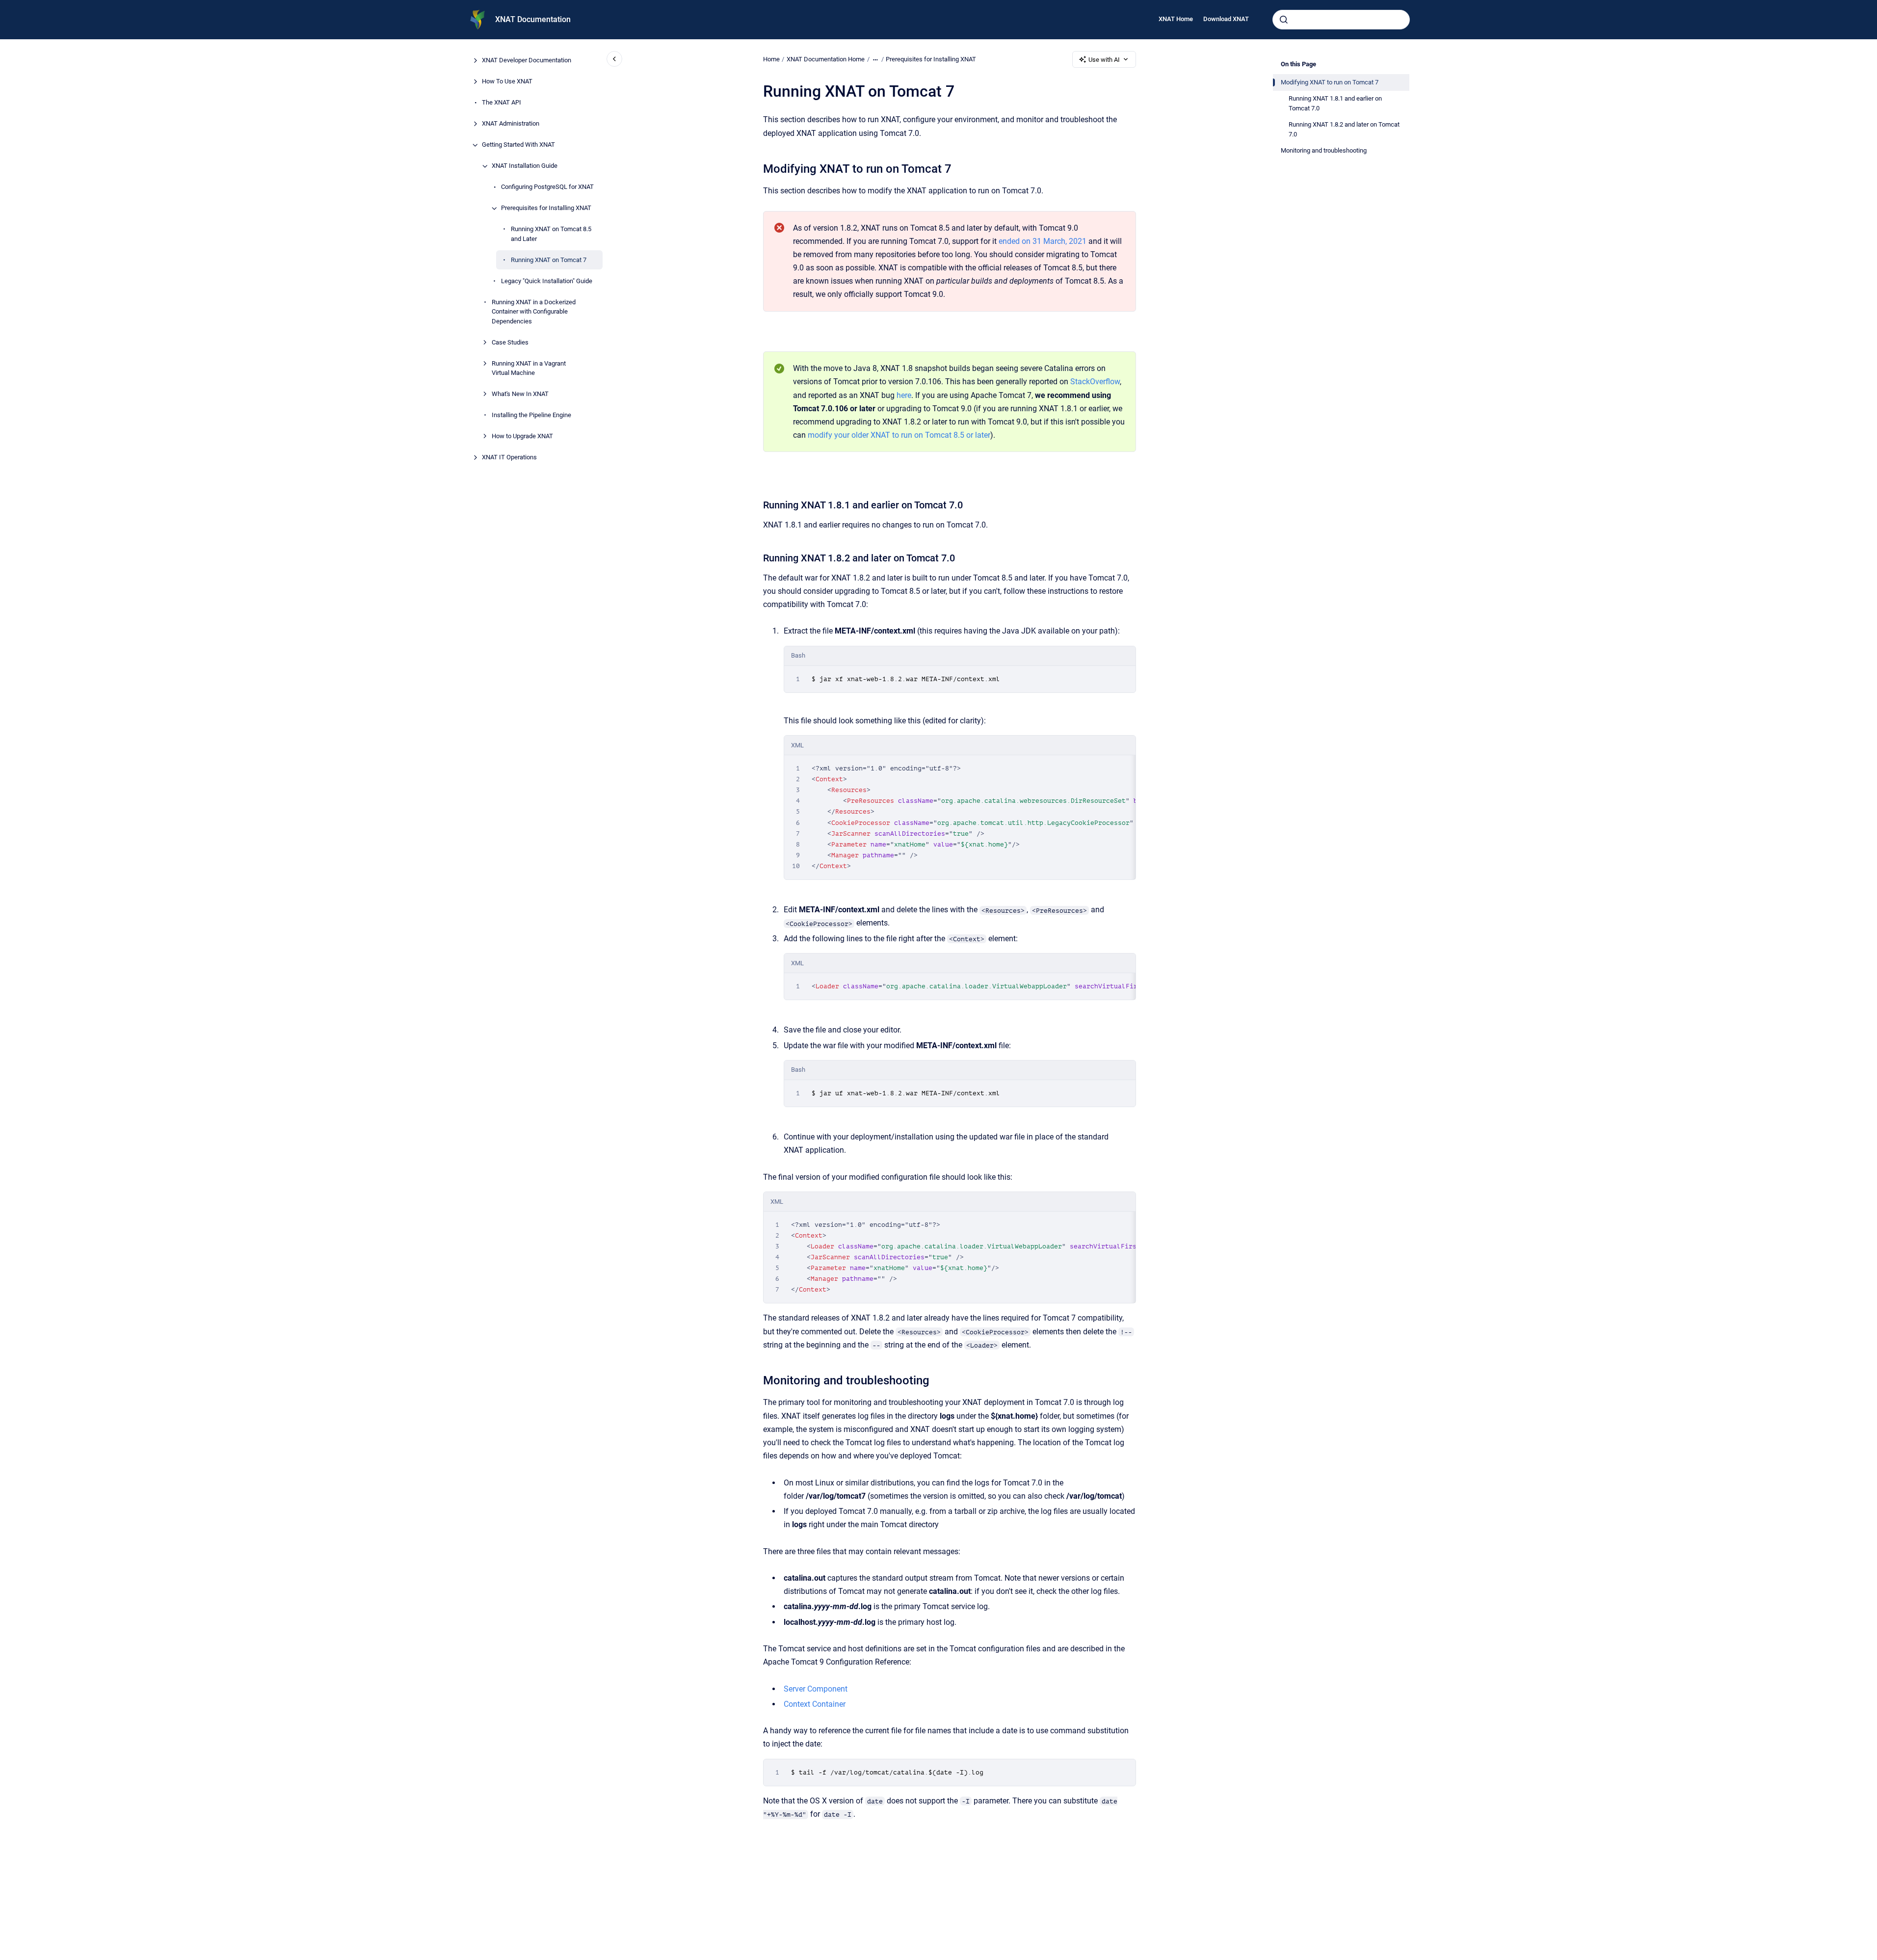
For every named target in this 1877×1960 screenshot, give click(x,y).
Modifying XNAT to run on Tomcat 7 (1330, 82)
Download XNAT (1226, 19)
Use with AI (1104, 60)
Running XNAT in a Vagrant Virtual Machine (529, 368)
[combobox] (1341, 20)
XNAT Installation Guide (525, 166)
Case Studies (510, 342)
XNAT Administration (511, 124)
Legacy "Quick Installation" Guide (547, 281)
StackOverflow (1095, 382)
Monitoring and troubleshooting (1324, 150)
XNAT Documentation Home (826, 59)
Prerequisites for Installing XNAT (546, 208)
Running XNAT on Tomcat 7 (549, 260)
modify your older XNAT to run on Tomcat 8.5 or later (899, 435)
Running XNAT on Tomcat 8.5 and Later (551, 234)
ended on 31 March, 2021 (1043, 241)
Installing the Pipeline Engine (531, 415)
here (904, 395)
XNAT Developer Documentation (527, 61)
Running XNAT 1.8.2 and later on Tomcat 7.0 (1344, 129)
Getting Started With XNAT (518, 145)
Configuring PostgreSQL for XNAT (547, 187)
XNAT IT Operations (509, 458)
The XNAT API (502, 103)
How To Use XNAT (507, 82)
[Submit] (1284, 20)
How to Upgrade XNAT (522, 437)
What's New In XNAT (520, 394)
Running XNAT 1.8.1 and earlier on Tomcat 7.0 (1335, 103)
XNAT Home (1176, 19)
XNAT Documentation (533, 19)
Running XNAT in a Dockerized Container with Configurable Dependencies (534, 312)
